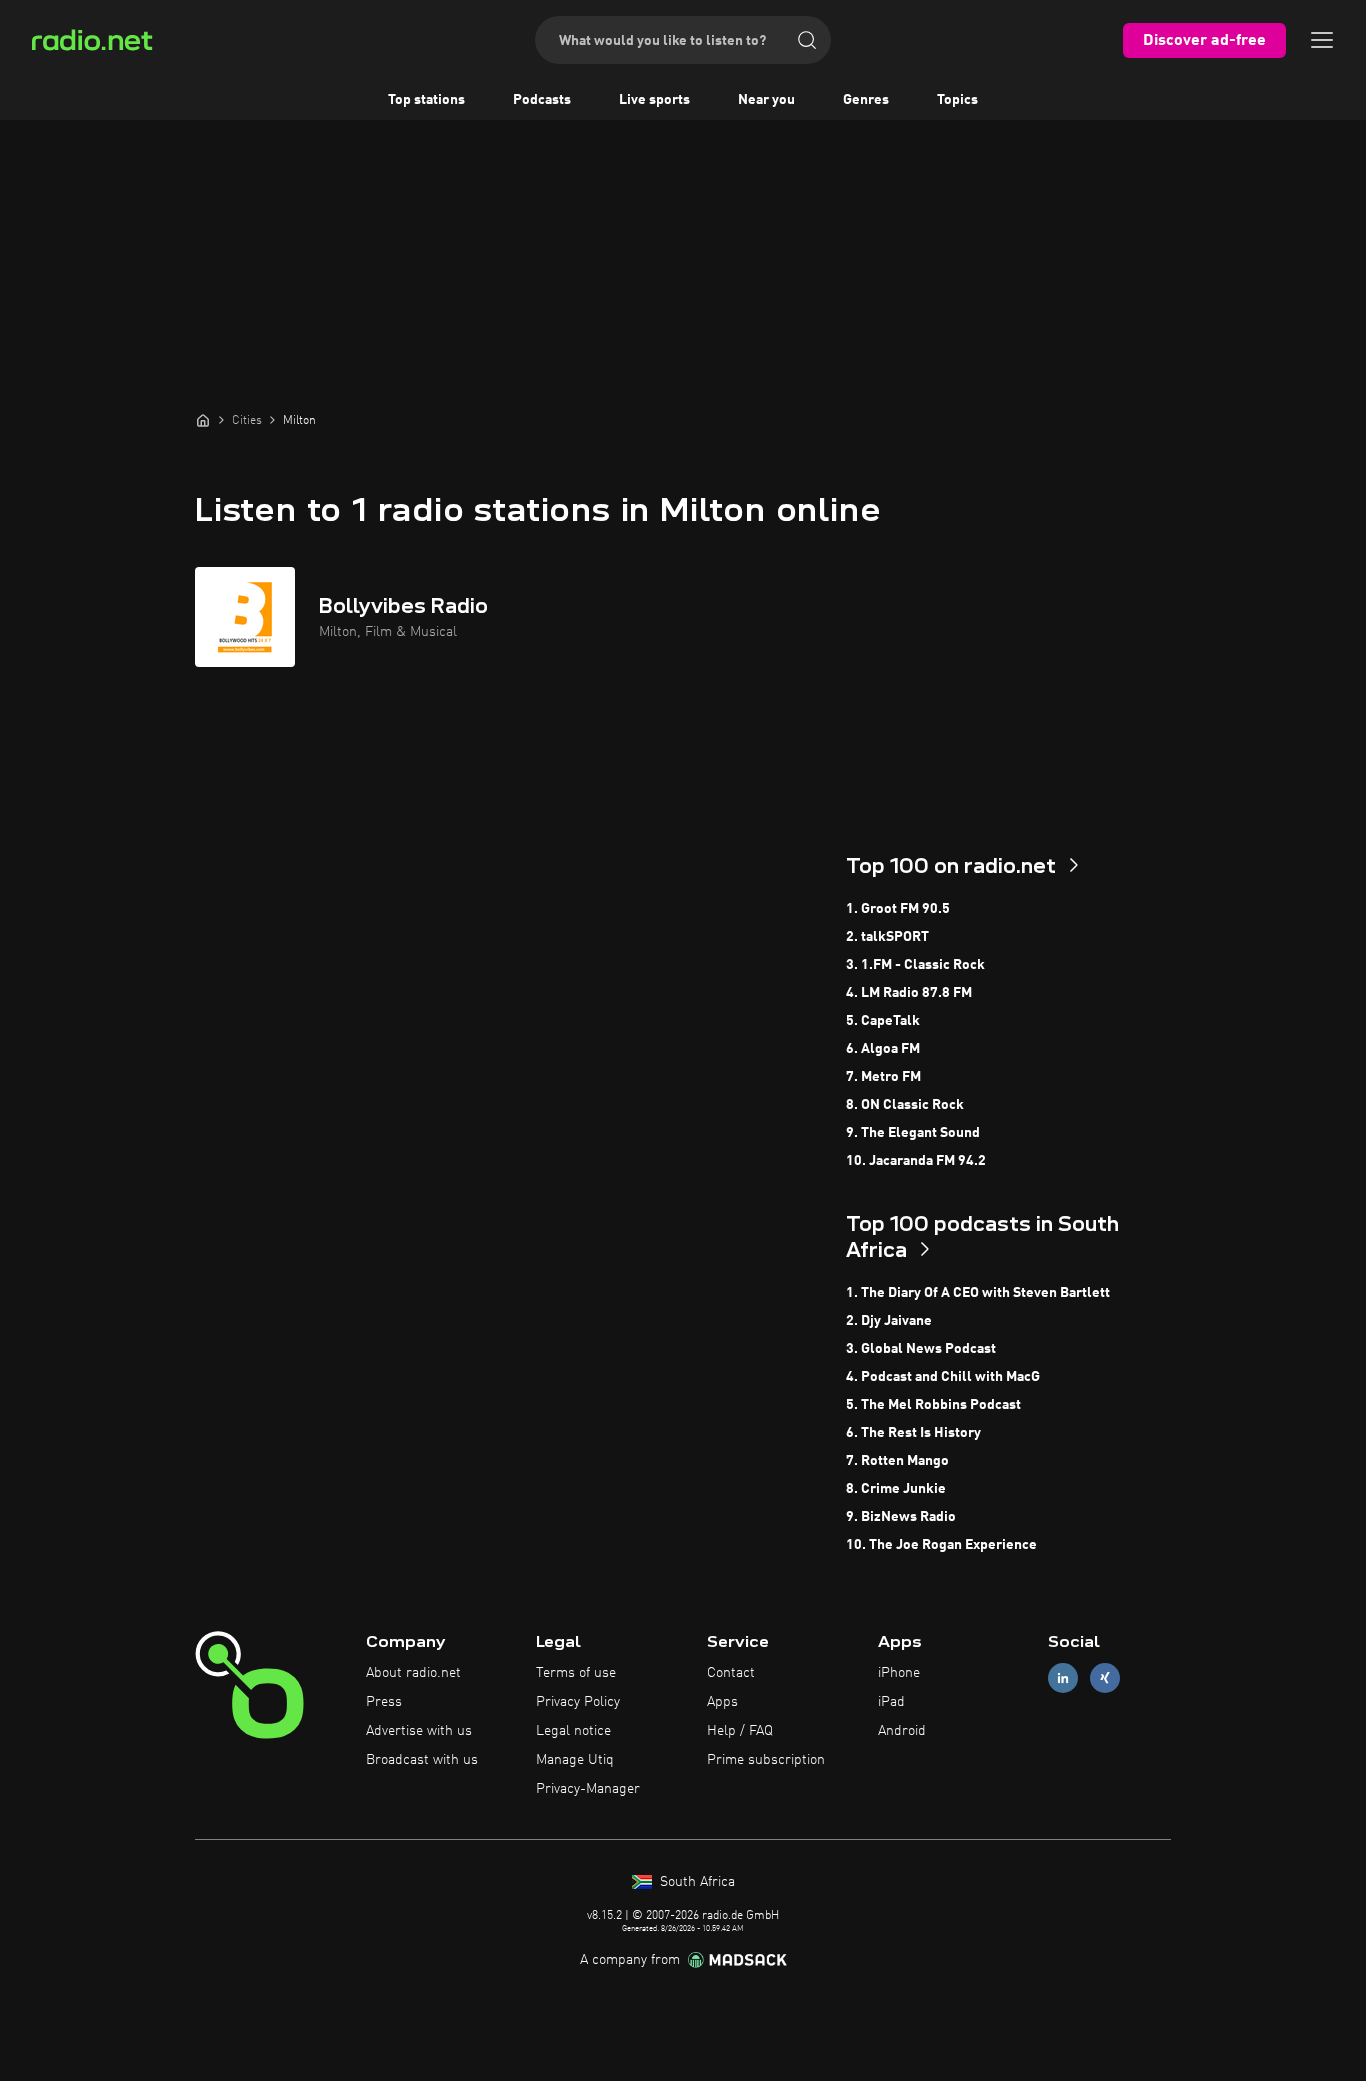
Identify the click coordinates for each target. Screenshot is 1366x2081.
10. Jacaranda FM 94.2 (916, 1161)
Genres (866, 100)
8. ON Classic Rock (905, 1105)
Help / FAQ (740, 1731)
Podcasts (542, 100)
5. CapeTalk (883, 1021)
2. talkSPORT (887, 937)
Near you (766, 100)
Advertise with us (419, 1731)
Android (902, 1731)
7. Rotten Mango (897, 1461)
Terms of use (576, 1673)
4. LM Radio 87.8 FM (909, 993)
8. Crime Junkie (896, 1489)
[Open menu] (1322, 40)
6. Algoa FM (883, 1049)
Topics (957, 100)
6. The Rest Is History (913, 1433)
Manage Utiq (575, 1760)
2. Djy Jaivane (889, 1321)
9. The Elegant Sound (913, 1133)
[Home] (203, 420)
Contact (731, 1673)
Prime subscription (766, 1760)
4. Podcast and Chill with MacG (943, 1377)
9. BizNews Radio (901, 1517)
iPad (891, 1702)
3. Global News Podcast (921, 1349)
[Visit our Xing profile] (1105, 1678)
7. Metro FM (883, 1077)
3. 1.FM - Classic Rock (915, 965)
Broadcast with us (422, 1760)
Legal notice (573, 1731)
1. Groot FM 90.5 (898, 909)
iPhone (899, 1673)
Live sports (654, 100)
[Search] (807, 40)
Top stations (426, 100)
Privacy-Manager (588, 1789)
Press (384, 1702)
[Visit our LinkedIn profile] (1063, 1678)
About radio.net (413, 1673)
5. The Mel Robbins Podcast (933, 1405)
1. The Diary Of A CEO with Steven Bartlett (978, 1293)
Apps (722, 1702)
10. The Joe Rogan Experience (941, 1545)
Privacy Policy (578, 1702)
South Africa (695, 1882)
